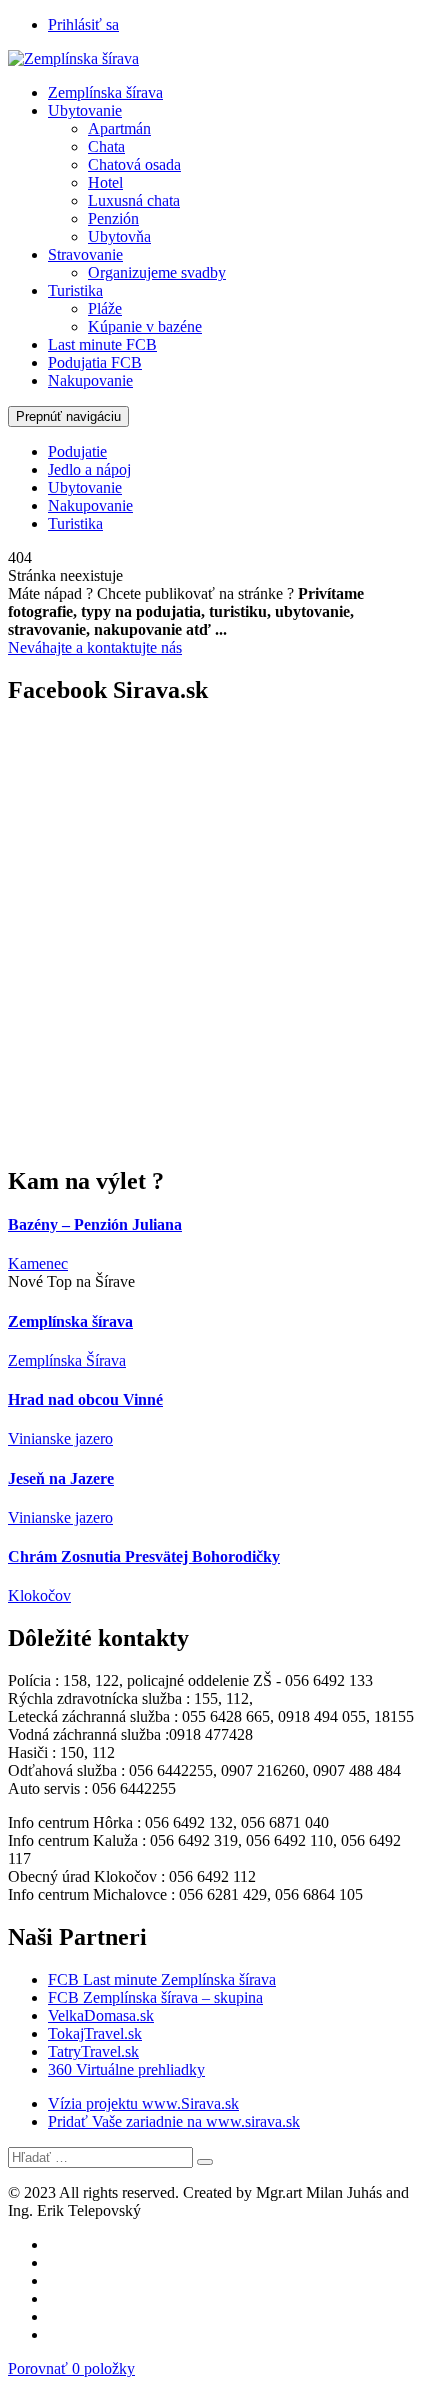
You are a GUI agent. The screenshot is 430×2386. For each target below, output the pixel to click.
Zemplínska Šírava (67, 1360)
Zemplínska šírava (105, 92)
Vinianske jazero (60, 1438)
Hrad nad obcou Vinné (85, 1399)
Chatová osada (134, 164)
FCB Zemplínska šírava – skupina (155, 1997)
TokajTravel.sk (95, 2033)
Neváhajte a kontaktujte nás (95, 647)
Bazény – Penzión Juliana (95, 1224)
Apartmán (119, 128)
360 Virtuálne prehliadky (126, 2069)
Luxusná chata (134, 200)
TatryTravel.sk (93, 2051)
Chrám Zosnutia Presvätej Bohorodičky (144, 1556)
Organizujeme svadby (157, 272)
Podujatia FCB (95, 362)
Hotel (105, 182)
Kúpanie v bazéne (145, 326)
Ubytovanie (85, 110)
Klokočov (39, 1595)
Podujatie (77, 451)
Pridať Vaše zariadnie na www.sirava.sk (174, 2121)
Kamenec (38, 1263)
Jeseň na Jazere (61, 1478)
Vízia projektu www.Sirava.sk (143, 2103)
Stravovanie (85, 254)
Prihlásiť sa (83, 24)
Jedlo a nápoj (89, 469)
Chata (106, 146)
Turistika (75, 290)
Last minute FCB (102, 344)
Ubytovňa (119, 236)
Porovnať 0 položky (71, 2368)
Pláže (105, 308)
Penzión (113, 218)
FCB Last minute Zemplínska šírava (162, 1979)
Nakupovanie (90, 380)
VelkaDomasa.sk (101, 2015)
